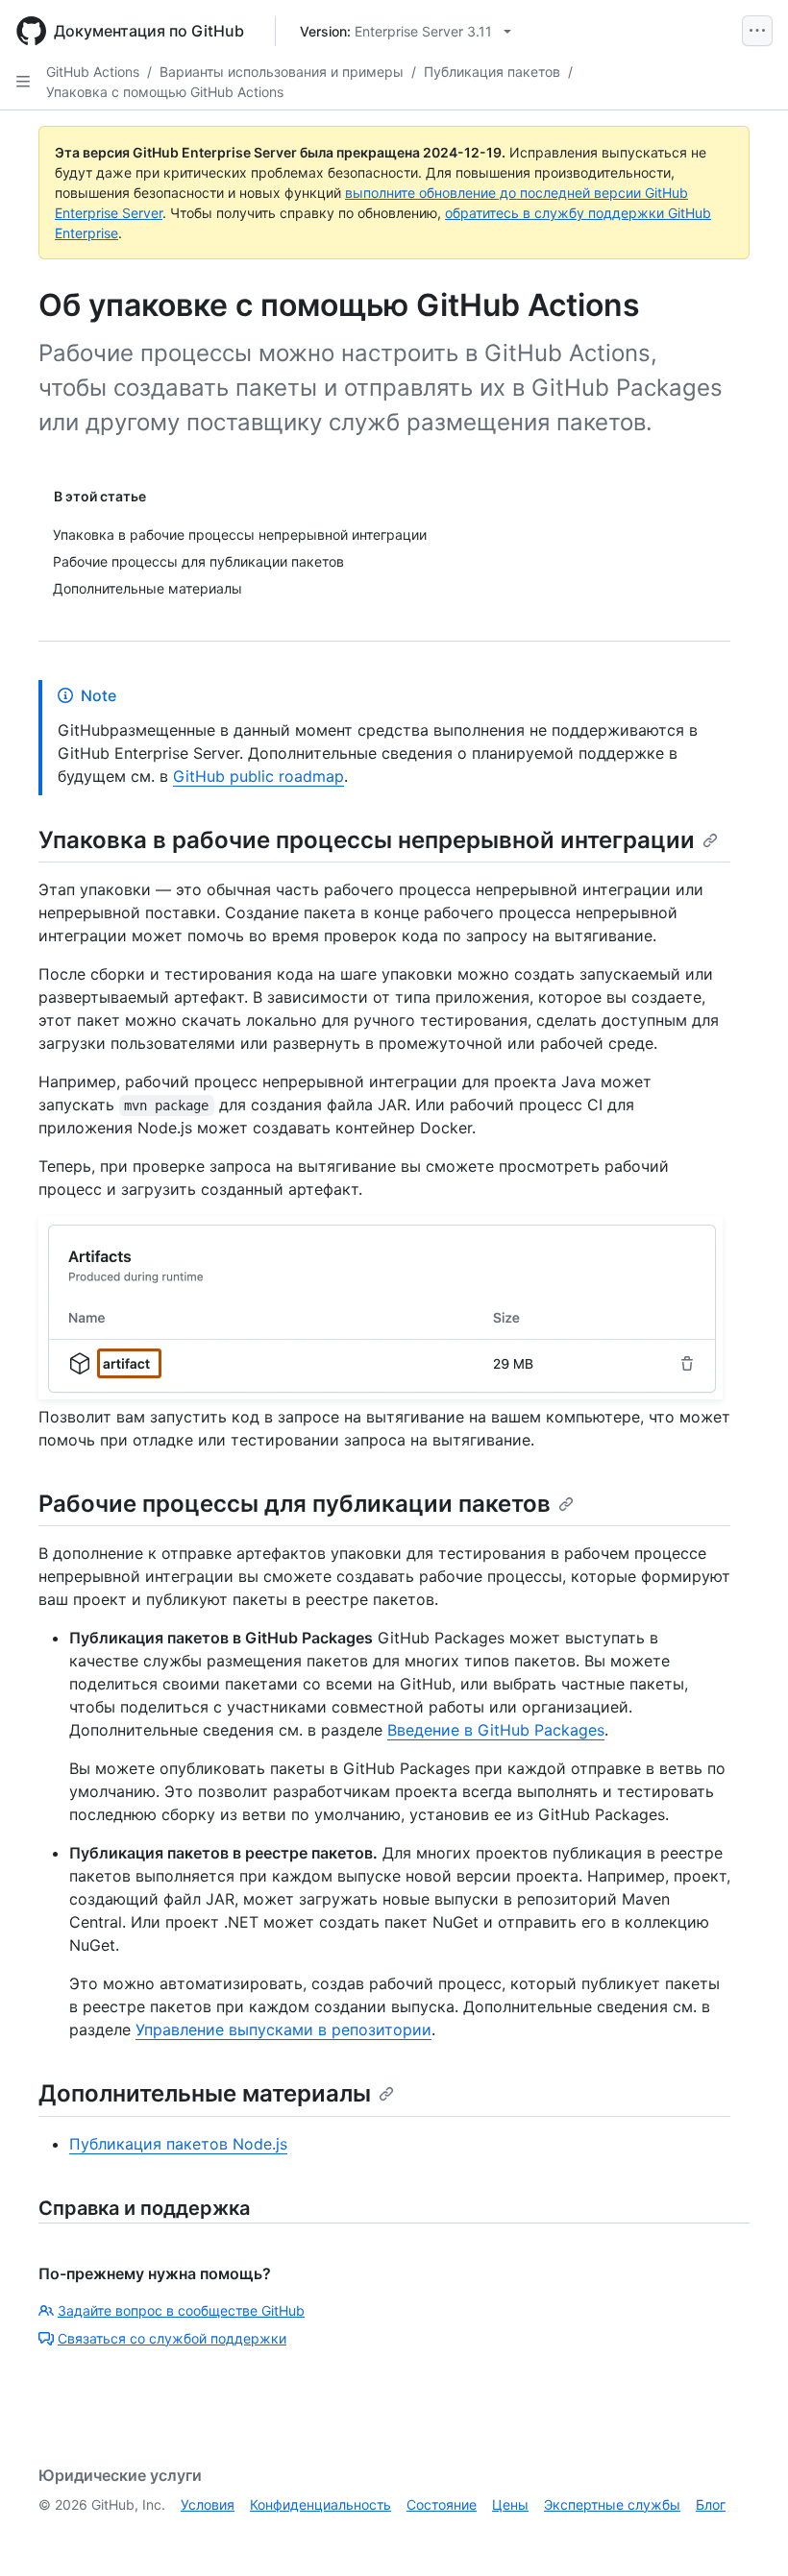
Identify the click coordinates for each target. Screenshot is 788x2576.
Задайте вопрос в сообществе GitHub (181, 2310)
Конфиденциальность (320, 2504)
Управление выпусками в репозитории (283, 2029)
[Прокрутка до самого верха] (746, 2534)
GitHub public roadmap (259, 776)
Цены (510, 2504)
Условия (208, 2504)
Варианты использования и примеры (282, 72)
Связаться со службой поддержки (172, 2338)
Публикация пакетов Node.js (178, 2144)
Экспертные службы (612, 2504)
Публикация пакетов (492, 72)
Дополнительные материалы (205, 2093)
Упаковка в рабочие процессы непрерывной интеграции (367, 840)
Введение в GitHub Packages (496, 1730)
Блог (711, 2504)
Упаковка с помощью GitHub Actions (165, 92)
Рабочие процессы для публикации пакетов (295, 1504)
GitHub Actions (93, 72)
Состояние (442, 2504)
